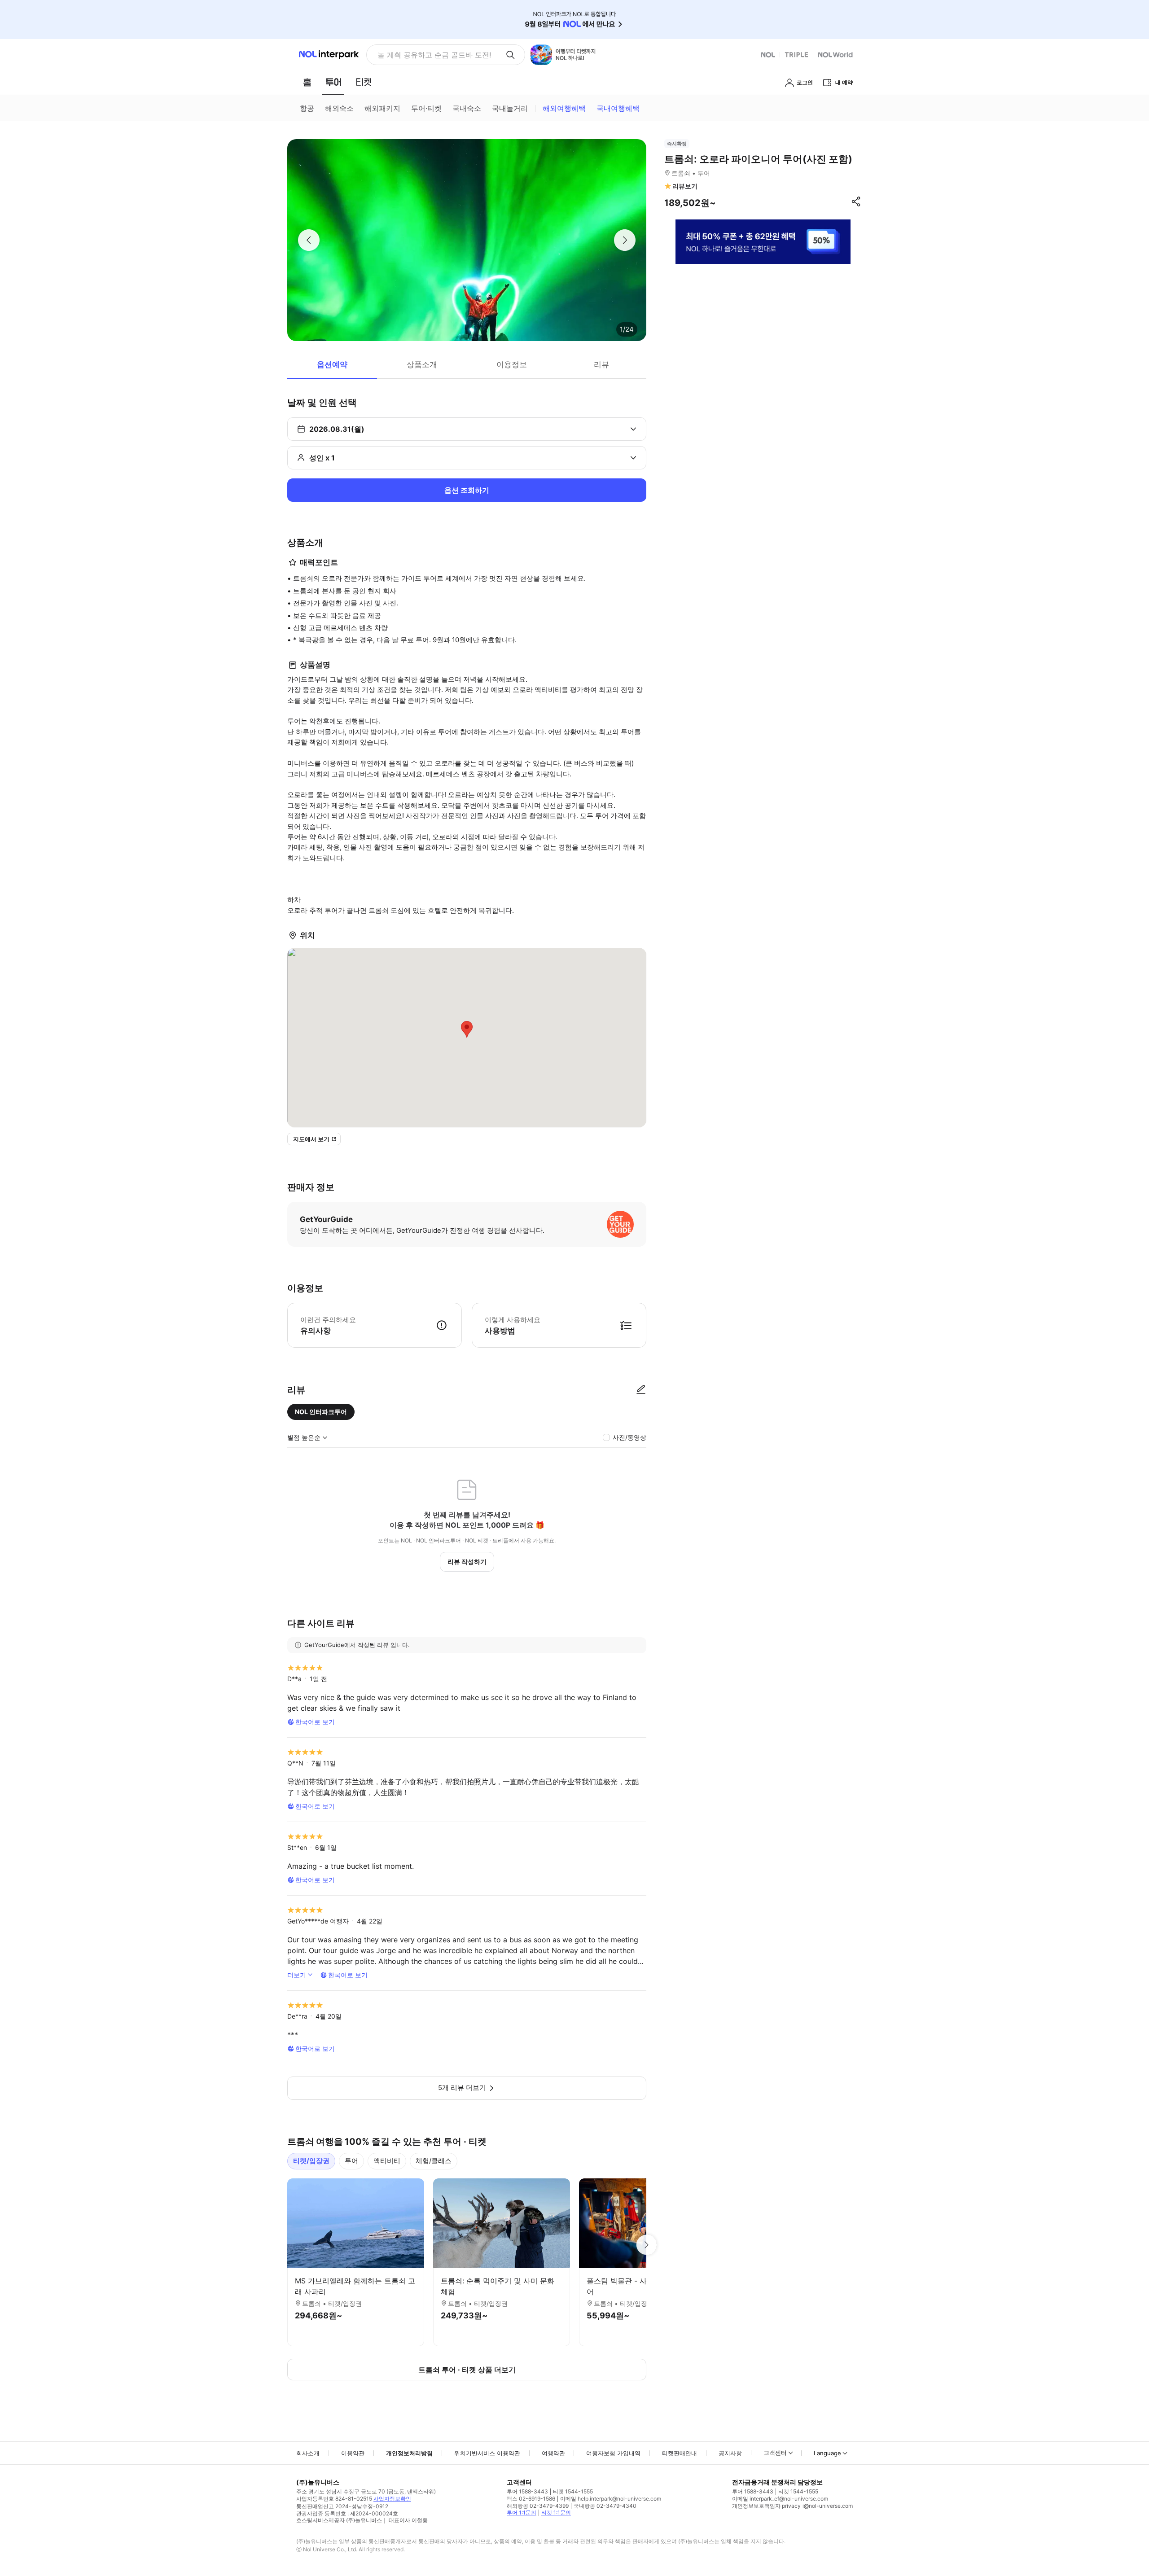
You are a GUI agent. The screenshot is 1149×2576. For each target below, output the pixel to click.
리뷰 (601, 364)
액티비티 (387, 2161)
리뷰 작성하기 (467, 1562)
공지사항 (730, 2453)
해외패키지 (382, 108)
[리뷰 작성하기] (641, 1390)
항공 (307, 108)
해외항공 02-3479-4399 (538, 2506)
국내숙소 (467, 108)
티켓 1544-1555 (573, 2491)
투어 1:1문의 (522, 2512)
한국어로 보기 (315, 1722)
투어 (351, 2161)
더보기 (297, 1975)
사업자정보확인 (392, 2499)
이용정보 (512, 364)
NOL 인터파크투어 (321, 1412)
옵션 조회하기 (467, 490)
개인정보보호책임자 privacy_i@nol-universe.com (792, 2506)
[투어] (333, 82)
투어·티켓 (426, 108)
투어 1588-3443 (527, 2491)
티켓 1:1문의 (556, 2512)
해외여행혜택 (564, 108)
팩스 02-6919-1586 (531, 2499)
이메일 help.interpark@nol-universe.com (611, 2499)
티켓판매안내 (680, 2453)
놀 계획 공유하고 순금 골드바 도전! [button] (434, 55)
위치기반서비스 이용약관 (487, 2453)
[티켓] (364, 82)
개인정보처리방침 (409, 2453)
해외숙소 (339, 108)
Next (646, 2245)
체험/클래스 (434, 2161)
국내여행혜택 (618, 108)
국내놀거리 (510, 108)
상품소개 (422, 364)
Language (827, 2453)
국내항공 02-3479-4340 (605, 2506)
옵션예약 (332, 364)
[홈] (307, 82)
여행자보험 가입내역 (613, 2453)
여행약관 (553, 2453)
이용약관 (353, 2453)
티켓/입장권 (311, 2161)
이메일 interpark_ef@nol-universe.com (780, 2499)
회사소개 (308, 2453)
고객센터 (775, 2453)
